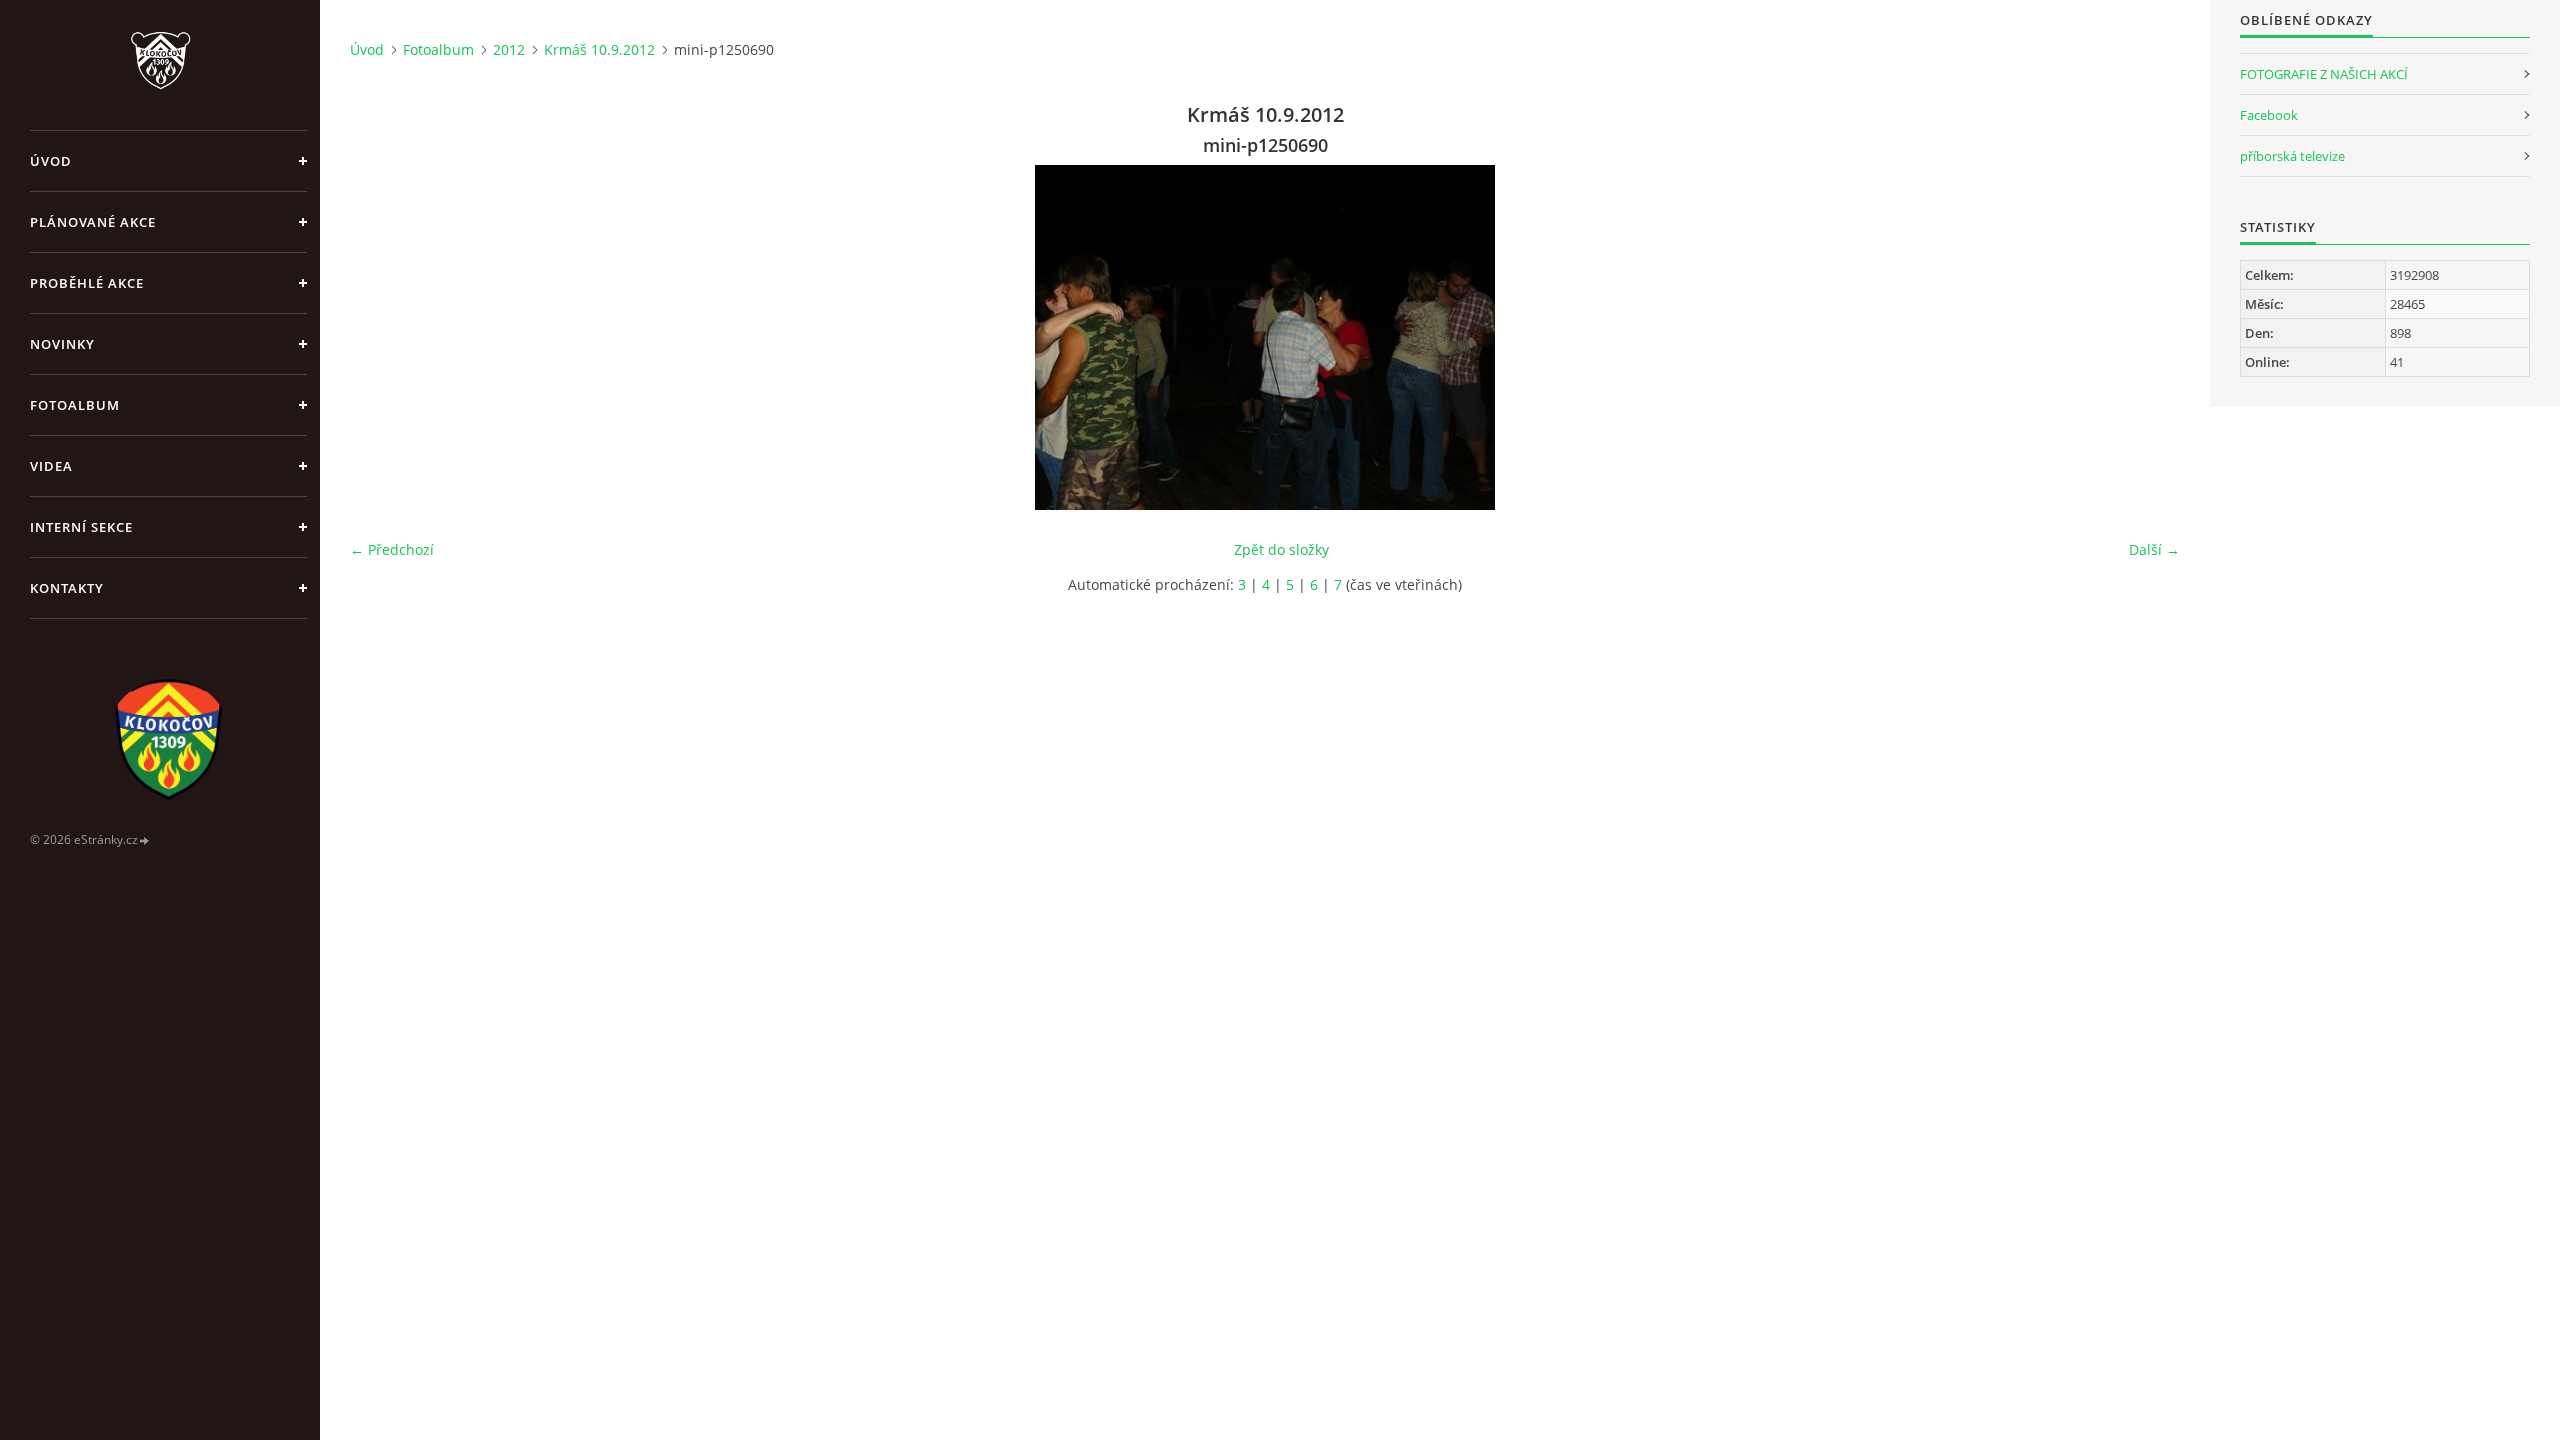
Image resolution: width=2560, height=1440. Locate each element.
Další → (2154, 549)
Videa (51, 466)
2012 (509, 49)
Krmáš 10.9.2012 (599, 49)
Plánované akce (93, 222)
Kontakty (67, 588)
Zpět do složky (1281, 549)
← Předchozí (392, 549)
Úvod (51, 161)
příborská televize (2292, 156)
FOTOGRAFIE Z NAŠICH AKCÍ (2324, 74)
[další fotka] (2147, 337)
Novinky (62, 344)
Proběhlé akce (87, 283)
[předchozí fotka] (382, 337)
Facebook (2269, 115)
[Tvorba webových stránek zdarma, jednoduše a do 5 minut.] (145, 840)
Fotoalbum (75, 405)
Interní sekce (81, 527)
